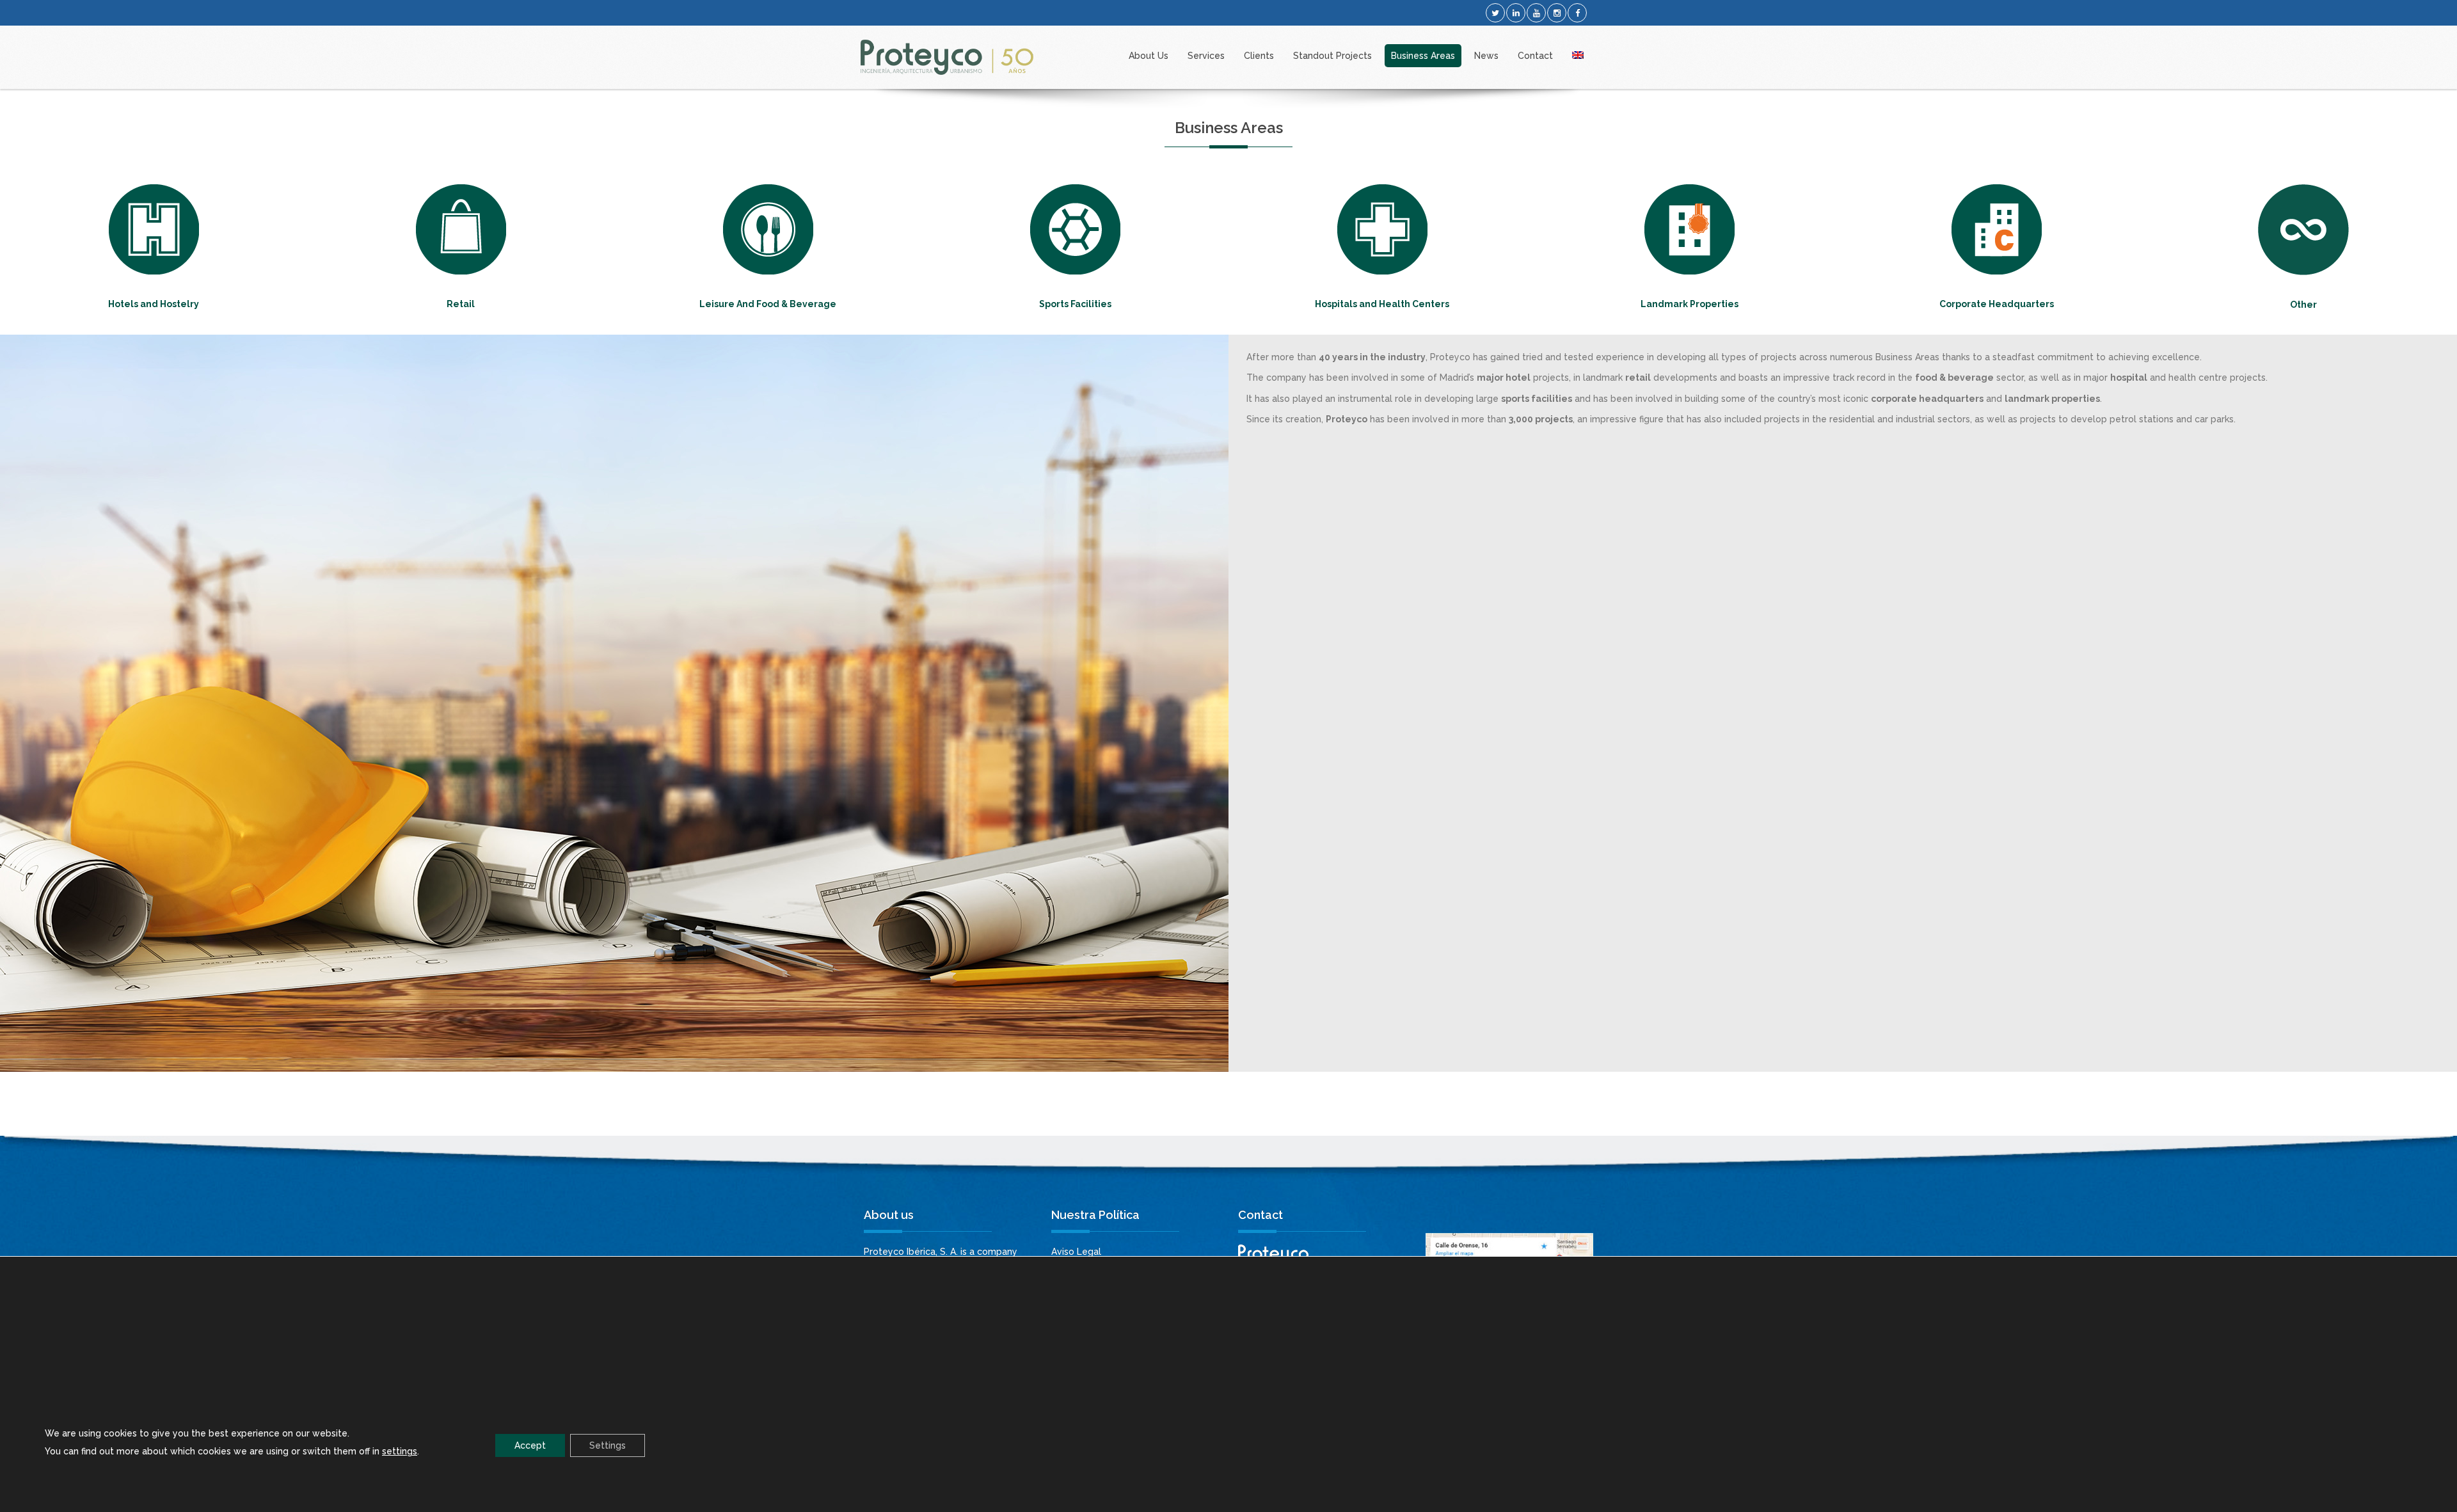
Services (1206, 56)
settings (400, 1451)
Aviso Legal (1076, 1252)
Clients (1259, 56)
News (1486, 56)
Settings (608, 1445)
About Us (1149, 56)
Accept (530, 1445)
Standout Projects (1332, 56)
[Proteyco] (947, 57)
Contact (1535, 56)
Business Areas (1423, 56)
